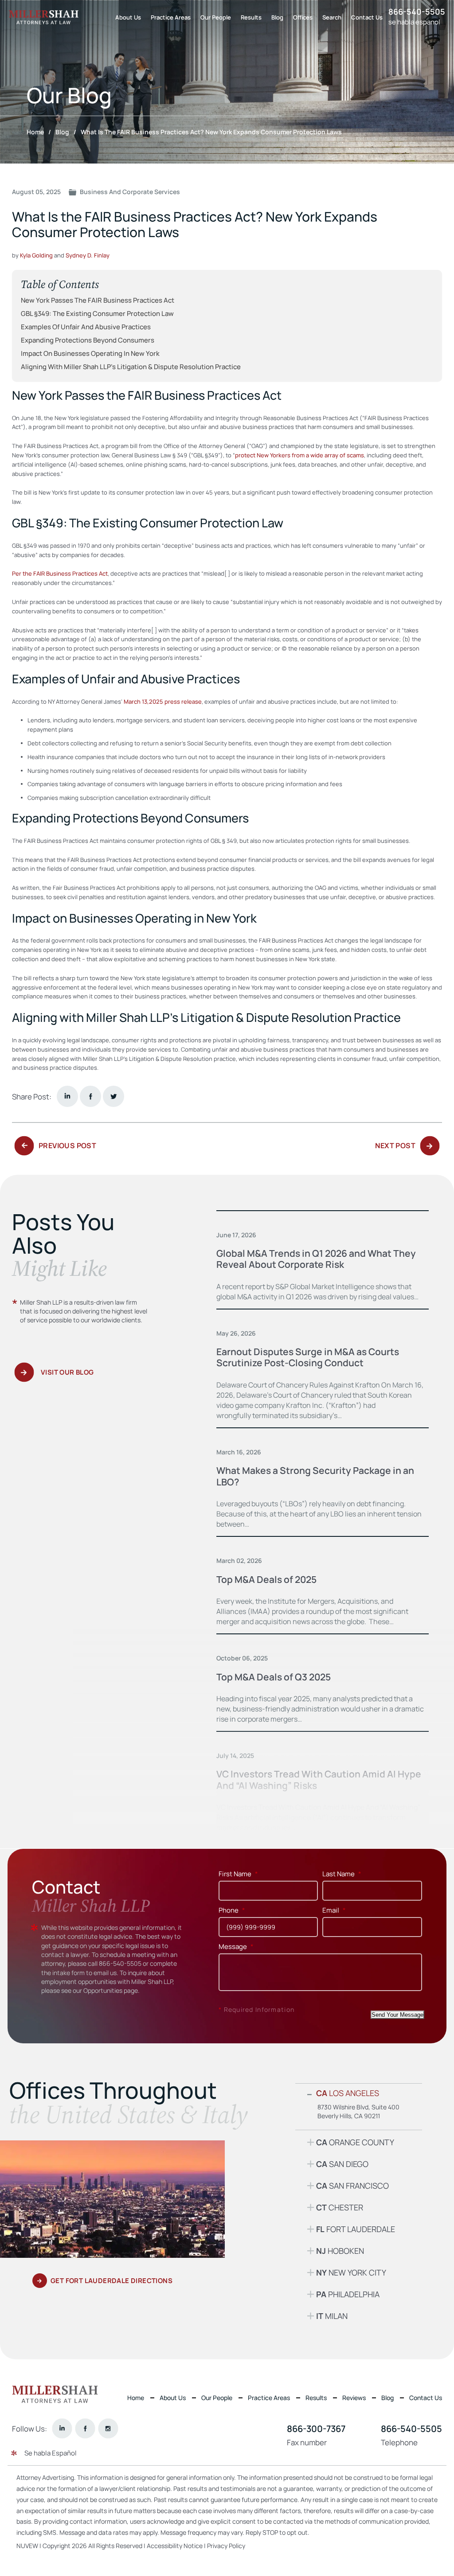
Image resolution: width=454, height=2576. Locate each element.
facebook (90, 1096)
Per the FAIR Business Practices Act (60, 573)
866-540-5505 (417, 12)
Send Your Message (397, 2015)
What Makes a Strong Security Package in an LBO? (315, 1476)
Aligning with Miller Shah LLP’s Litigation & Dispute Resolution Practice (131, 367)
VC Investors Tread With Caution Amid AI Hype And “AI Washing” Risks (319, 1780)
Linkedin (67, 1096)
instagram (108, 2429)
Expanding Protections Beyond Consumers (88, 340)
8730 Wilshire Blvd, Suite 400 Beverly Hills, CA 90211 (358, 2111)
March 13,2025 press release (163, 701)
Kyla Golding (36, 255)
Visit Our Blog (67, 1373)
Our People (216, 17)
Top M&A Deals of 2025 (266, 1579)
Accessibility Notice (175, 2546)
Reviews (354, 2398)
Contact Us (367, 17)
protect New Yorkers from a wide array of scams (299, 455)
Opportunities (103, 1990)
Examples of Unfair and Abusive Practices (86, 327)
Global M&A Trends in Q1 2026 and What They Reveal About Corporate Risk (316, 1259)
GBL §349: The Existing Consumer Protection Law (97, 314)
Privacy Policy (226, 2546)
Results (251, 17)
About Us (128, 17)
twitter (113, 1096)
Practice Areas (171, 17)
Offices (303, 17)
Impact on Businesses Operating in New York (90, 354)
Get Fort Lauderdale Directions (112, 2281)
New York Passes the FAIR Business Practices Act (98, 300)
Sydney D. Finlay (88, 255)
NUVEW (27, 2546)
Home (136, 2398)
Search (332, 17)
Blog (277, 17)
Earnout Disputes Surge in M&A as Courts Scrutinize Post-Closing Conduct (308, 1357)
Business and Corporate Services (130, 192)
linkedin (62, 2429)
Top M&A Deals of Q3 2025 (274, 1677)
